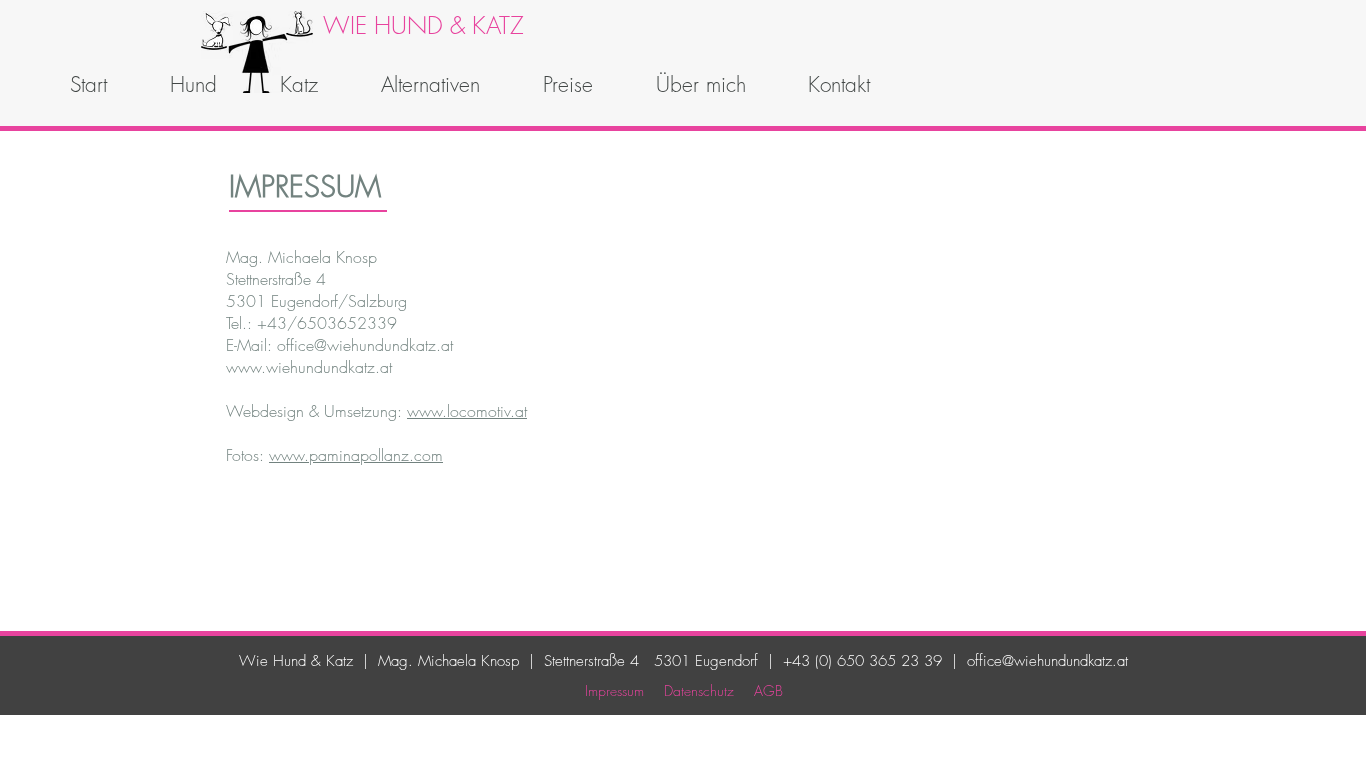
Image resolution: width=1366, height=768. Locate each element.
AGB (768, 690)
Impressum (614, 690)
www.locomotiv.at (467, 411)
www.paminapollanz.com (356, 455)
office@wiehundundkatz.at (1047, 661)
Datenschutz (699, 690)
